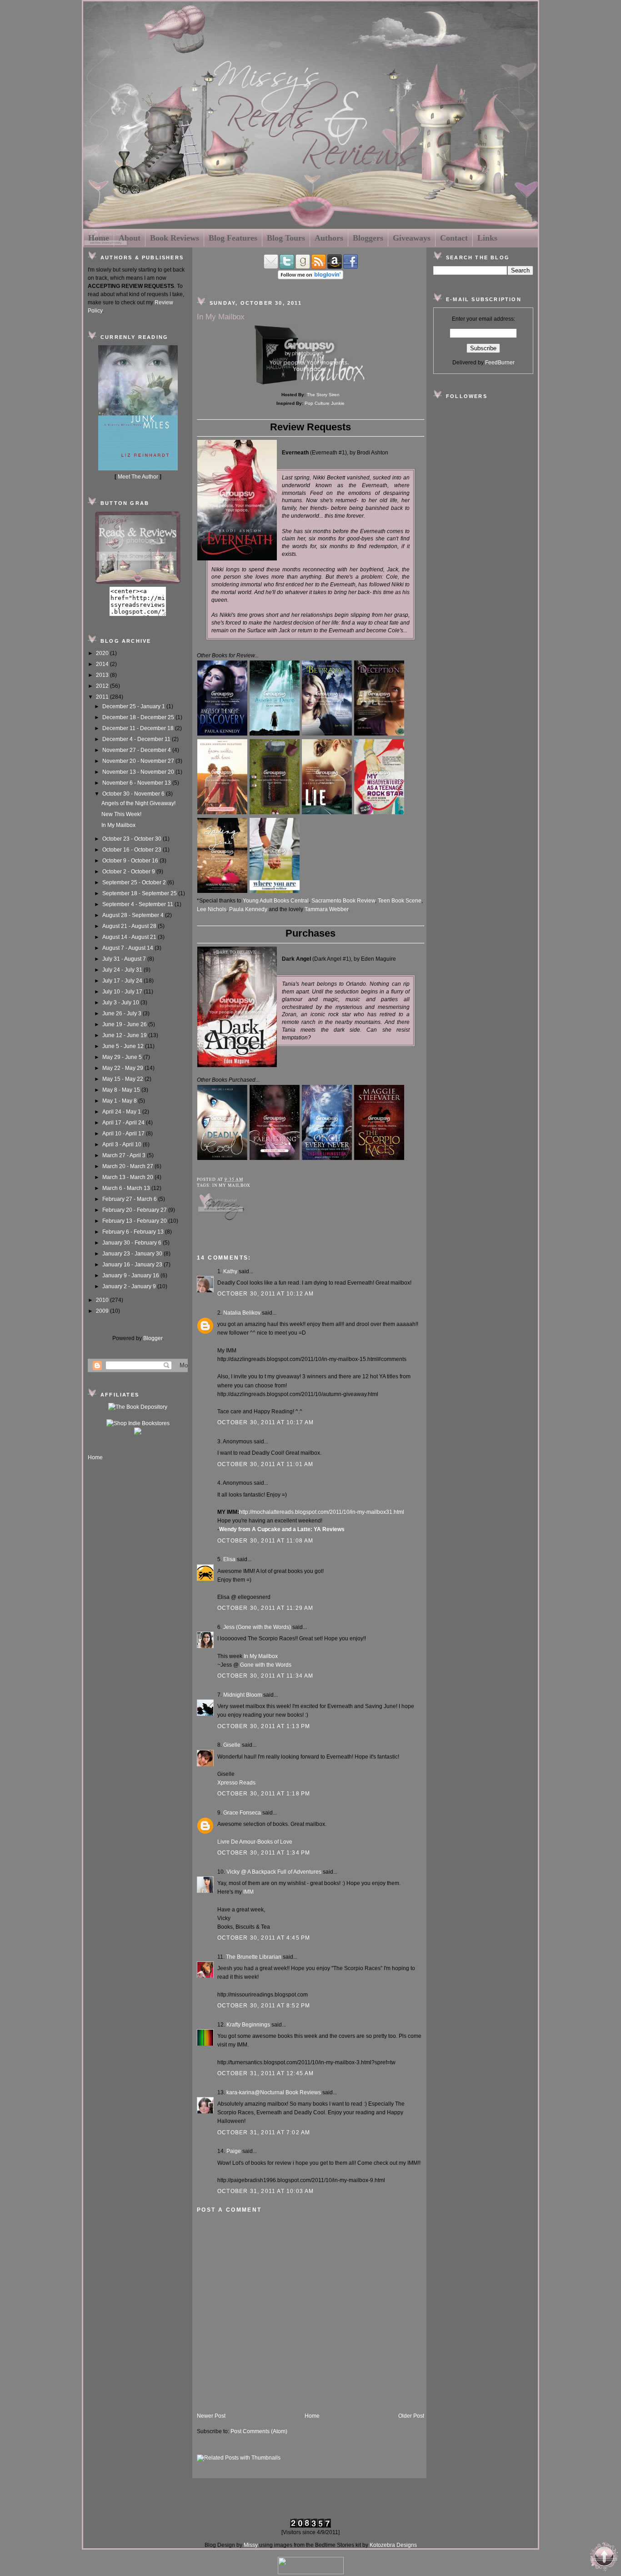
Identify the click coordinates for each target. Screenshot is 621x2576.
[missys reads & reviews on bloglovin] (310, 277)
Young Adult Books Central (276, 901)
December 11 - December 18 (139, 728)
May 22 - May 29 (123, 1068)
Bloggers (368, 238)
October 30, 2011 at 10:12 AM (266, 1294)
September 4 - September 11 (138, 904)
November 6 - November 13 (137, 783)
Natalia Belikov (242, 1313)
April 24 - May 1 (122, 1112)
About (130, 238)
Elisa (229, 1559)
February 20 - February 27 (135, 1210)
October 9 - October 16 (131, 861)
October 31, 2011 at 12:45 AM (266, 2073)
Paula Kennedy (248, 909)
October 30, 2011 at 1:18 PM (264, 1794)
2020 (103, 653)
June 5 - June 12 (124, 1046)
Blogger (153, 1338)
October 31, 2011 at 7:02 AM (264, 2132)
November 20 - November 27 (139, 761)
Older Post (411, 2416)
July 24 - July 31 (123, 970)
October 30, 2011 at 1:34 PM (264, 1853)
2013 (103, 675)
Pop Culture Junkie (325, 403)
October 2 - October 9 (129, 872)
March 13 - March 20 (128, 1177)
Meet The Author (138, 477)
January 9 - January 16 (131, 1275)
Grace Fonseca (242, 1813)
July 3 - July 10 (121, 1003)
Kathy (230, 1271)
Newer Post (211, 2416)
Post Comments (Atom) (259, 2431)
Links (487, 238)
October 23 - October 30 (133, 839)
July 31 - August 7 (125, 959)
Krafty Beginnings (248, 2025)
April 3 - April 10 (123, 1144)
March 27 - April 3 (125, 1155)
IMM (248, 1892)
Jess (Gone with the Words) (257, 1627)
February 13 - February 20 (135, 1221)
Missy (251, 2545)
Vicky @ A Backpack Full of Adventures (274, 1872)
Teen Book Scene (400, 901)
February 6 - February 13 (134, 1232)
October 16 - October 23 (133, 850)
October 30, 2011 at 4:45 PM (264, 1938)
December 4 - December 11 (137, 739)
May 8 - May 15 (122, 1090)
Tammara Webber (326, 909)
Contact (454, 238)
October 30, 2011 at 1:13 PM (264, 1726)
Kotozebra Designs (393, 2545)
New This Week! (121, 814)
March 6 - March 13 (127, 1188)
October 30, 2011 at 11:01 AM (265, 1464)
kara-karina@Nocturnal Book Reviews (274, 2092)
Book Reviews (175, 238)
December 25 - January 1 (134, 706)
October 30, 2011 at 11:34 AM (265, 1676)
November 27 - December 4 (137, 750)
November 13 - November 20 (139, 772)
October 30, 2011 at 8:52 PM (264, 2006)
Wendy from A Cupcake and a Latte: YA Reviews (282, 1529)
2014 (103, 664)
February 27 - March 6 (130, 1199)
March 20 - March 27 (128, 1166)
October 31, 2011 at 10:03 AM (266, 2191)
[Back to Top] (604, 2558)
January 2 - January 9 (130, 1286)
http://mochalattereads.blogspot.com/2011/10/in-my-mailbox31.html (322, 1512)
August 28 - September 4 (134, 915)
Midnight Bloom (243, 1695)
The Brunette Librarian (254, 1957)
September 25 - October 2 (135, 882)
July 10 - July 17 (123, 992)
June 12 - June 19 (125, 1035)
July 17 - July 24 (123, 981)
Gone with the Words (266, 1665)
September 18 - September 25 (140, 893)
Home (99, 238)
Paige (234, 2151)
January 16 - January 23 (133, 1265)
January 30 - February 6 (133, 1243)
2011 (103, 697)
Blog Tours (286, 238)
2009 (103, 1311)
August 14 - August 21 (130, 937)
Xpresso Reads (236, 1783)
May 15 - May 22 (123, 1079)
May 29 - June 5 (123, 1057)
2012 (103, 686)
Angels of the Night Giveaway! (138, 803)
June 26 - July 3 (123, 1013)
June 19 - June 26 (125, 1024)
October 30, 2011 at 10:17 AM (266, 1422)
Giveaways (412, 238)
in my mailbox (231, 1185)
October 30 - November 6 (134, 794)
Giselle (232, 1745)
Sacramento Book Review (343, 901)
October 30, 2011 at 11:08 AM (265, 1541)
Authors (329, 238)
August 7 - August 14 (128, 948)
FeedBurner (500, 363)
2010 (103, 1300)
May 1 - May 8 (120, 1101)
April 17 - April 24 (124, 1123)
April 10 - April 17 (124, 1134)
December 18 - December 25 (139, 717)
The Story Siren (323, 395)
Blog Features (233, 238)
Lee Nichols (212, 909)
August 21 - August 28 (130, 926)
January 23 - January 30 (133, 1254)
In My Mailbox (118, 825)
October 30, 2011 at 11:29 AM (265, 1608)
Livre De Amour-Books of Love (255, 1842)
